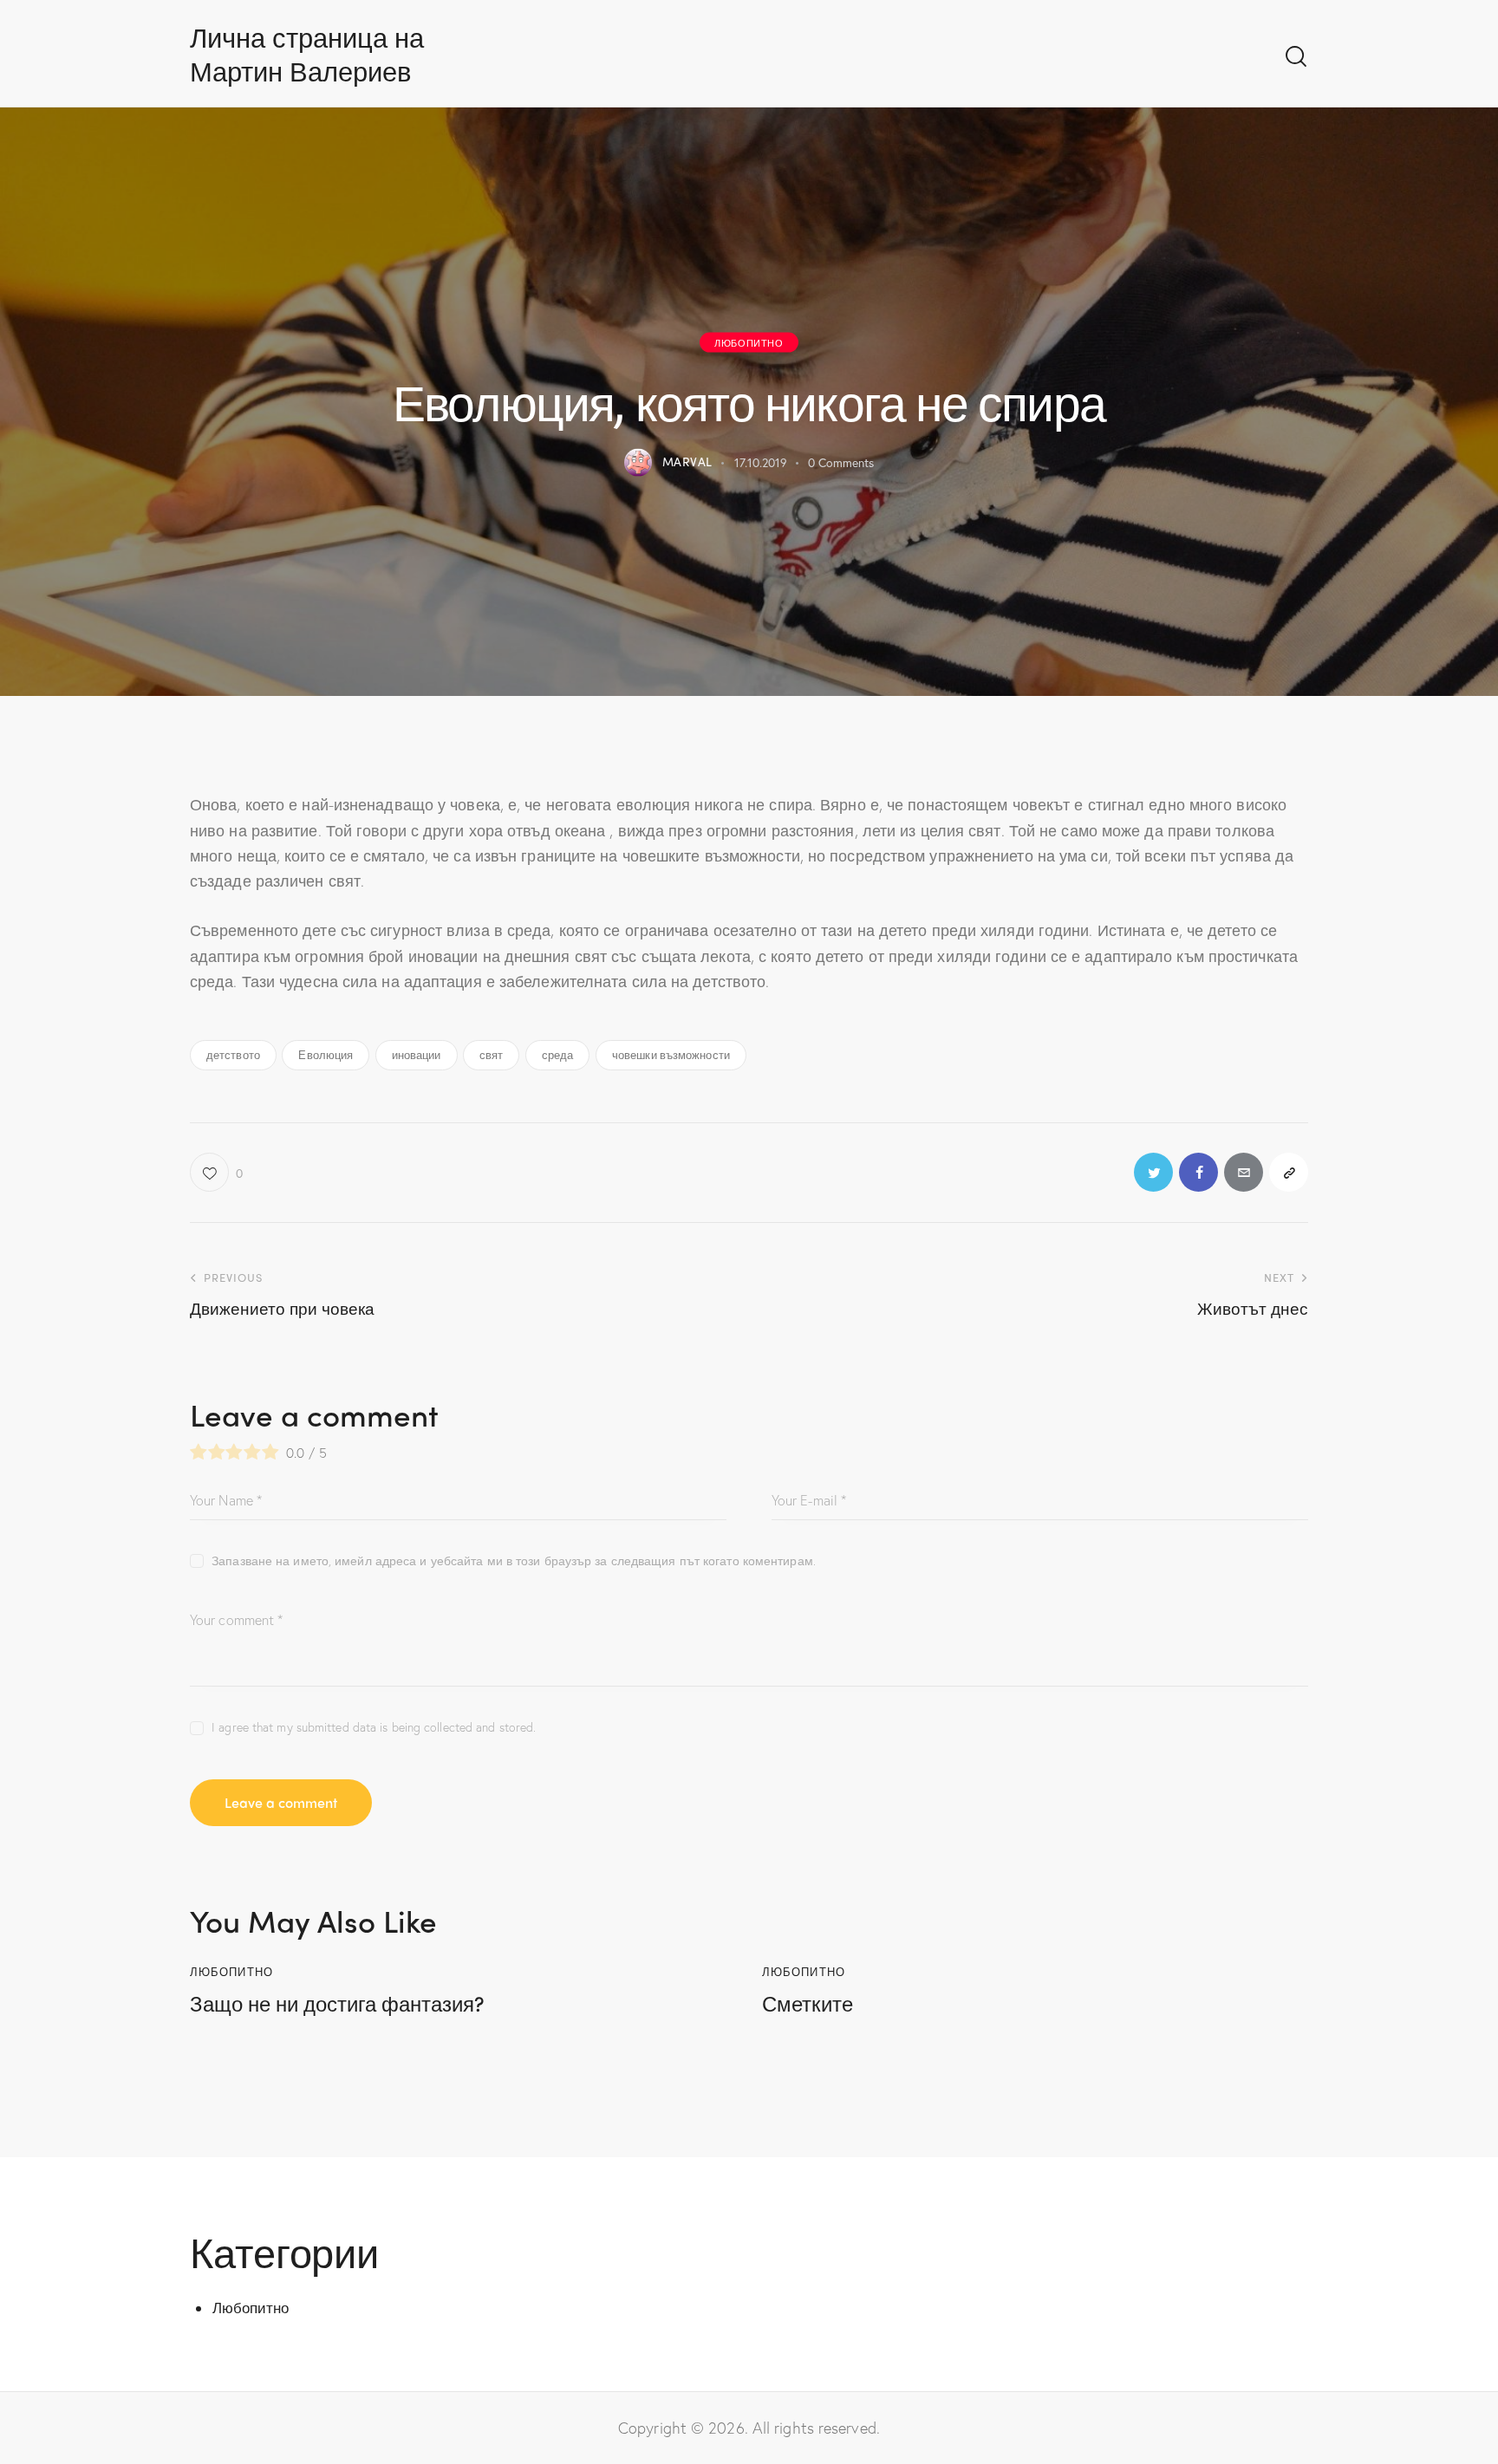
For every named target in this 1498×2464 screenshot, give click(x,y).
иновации (417, 1054)
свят (491, 1054)
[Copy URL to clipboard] (1289, 1172)
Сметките (808, 2003)
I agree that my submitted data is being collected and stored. (374, 1727)
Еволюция (326, 1054)
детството (233, 1054)
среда (558, 1054)
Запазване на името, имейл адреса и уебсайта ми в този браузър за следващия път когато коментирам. (514, 1560)
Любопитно (749, 341)
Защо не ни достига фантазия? (337, 2003)
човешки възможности (671, 1054)
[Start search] (1296, 57)
